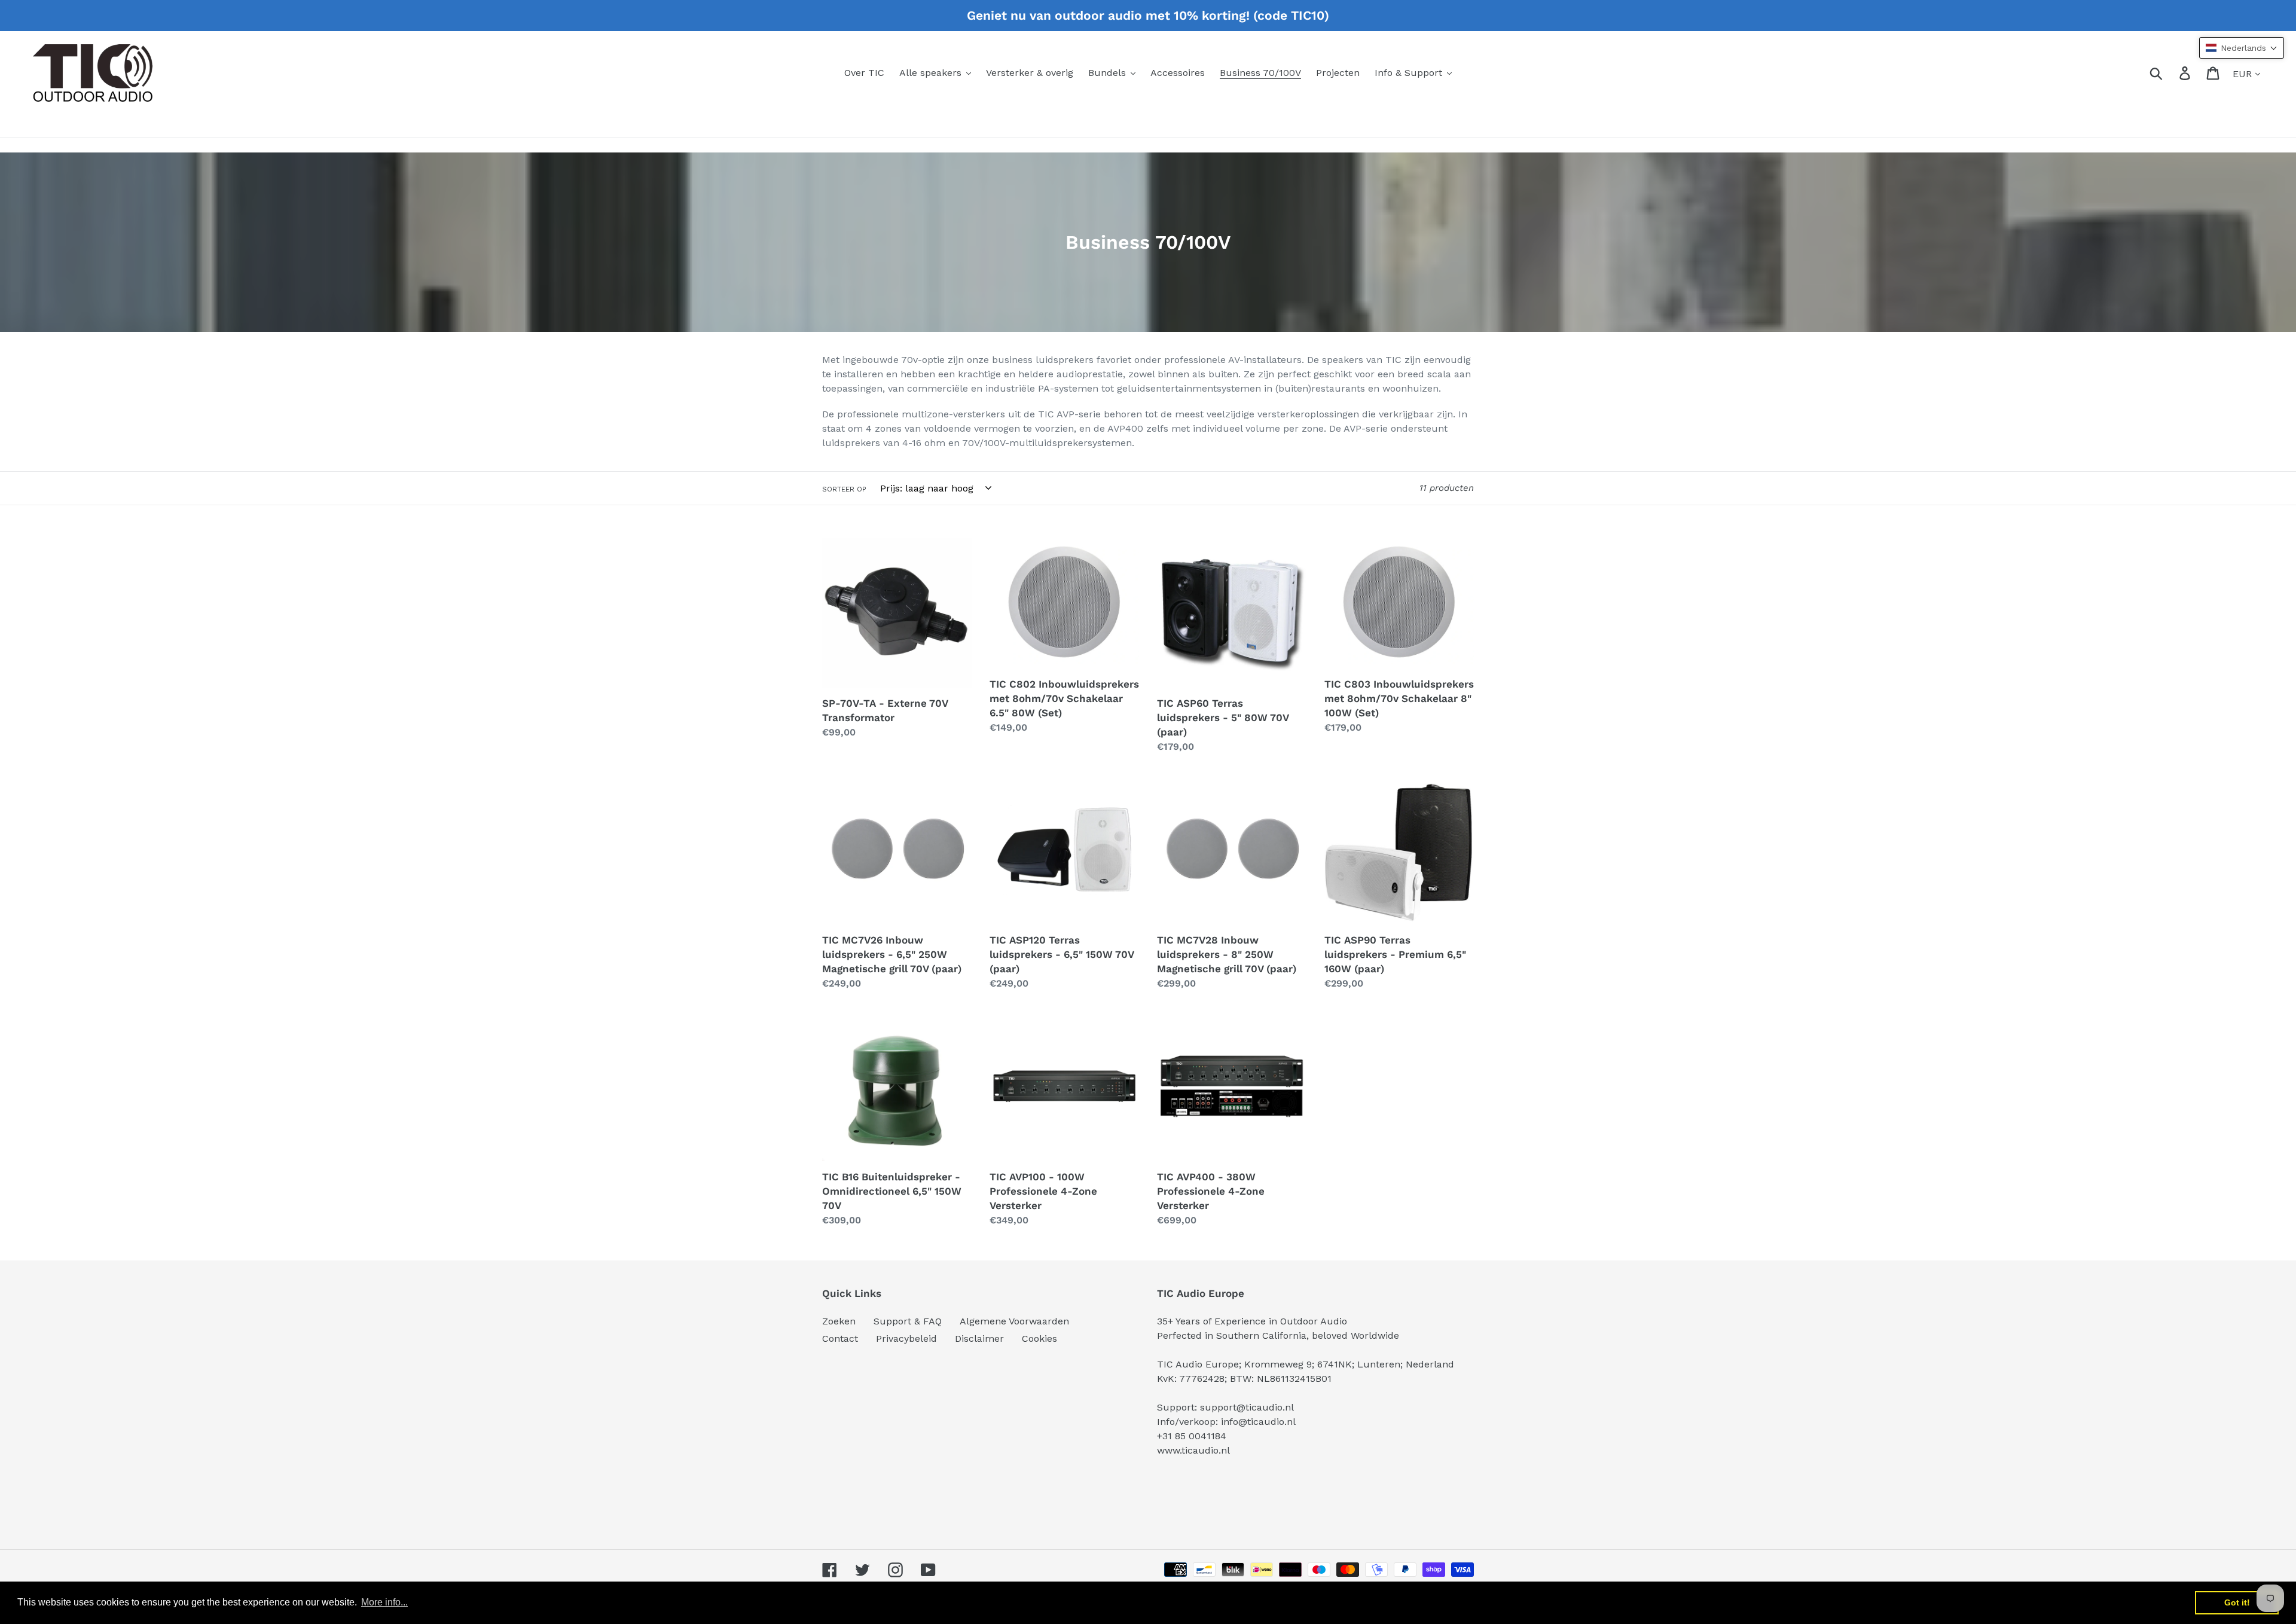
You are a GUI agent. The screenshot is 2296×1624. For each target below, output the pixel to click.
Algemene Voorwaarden (1014, 1321)
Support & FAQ (908, 1321)
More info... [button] (384, 1602)
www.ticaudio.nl (1193, 1450)
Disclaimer (979, 1338)
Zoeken (839, 1321)
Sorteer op (844, 489)
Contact (840, 1338)
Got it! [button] (2237, 1602)
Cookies (1039, 1338)
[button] (2242, 48)
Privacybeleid (906, 1338)
